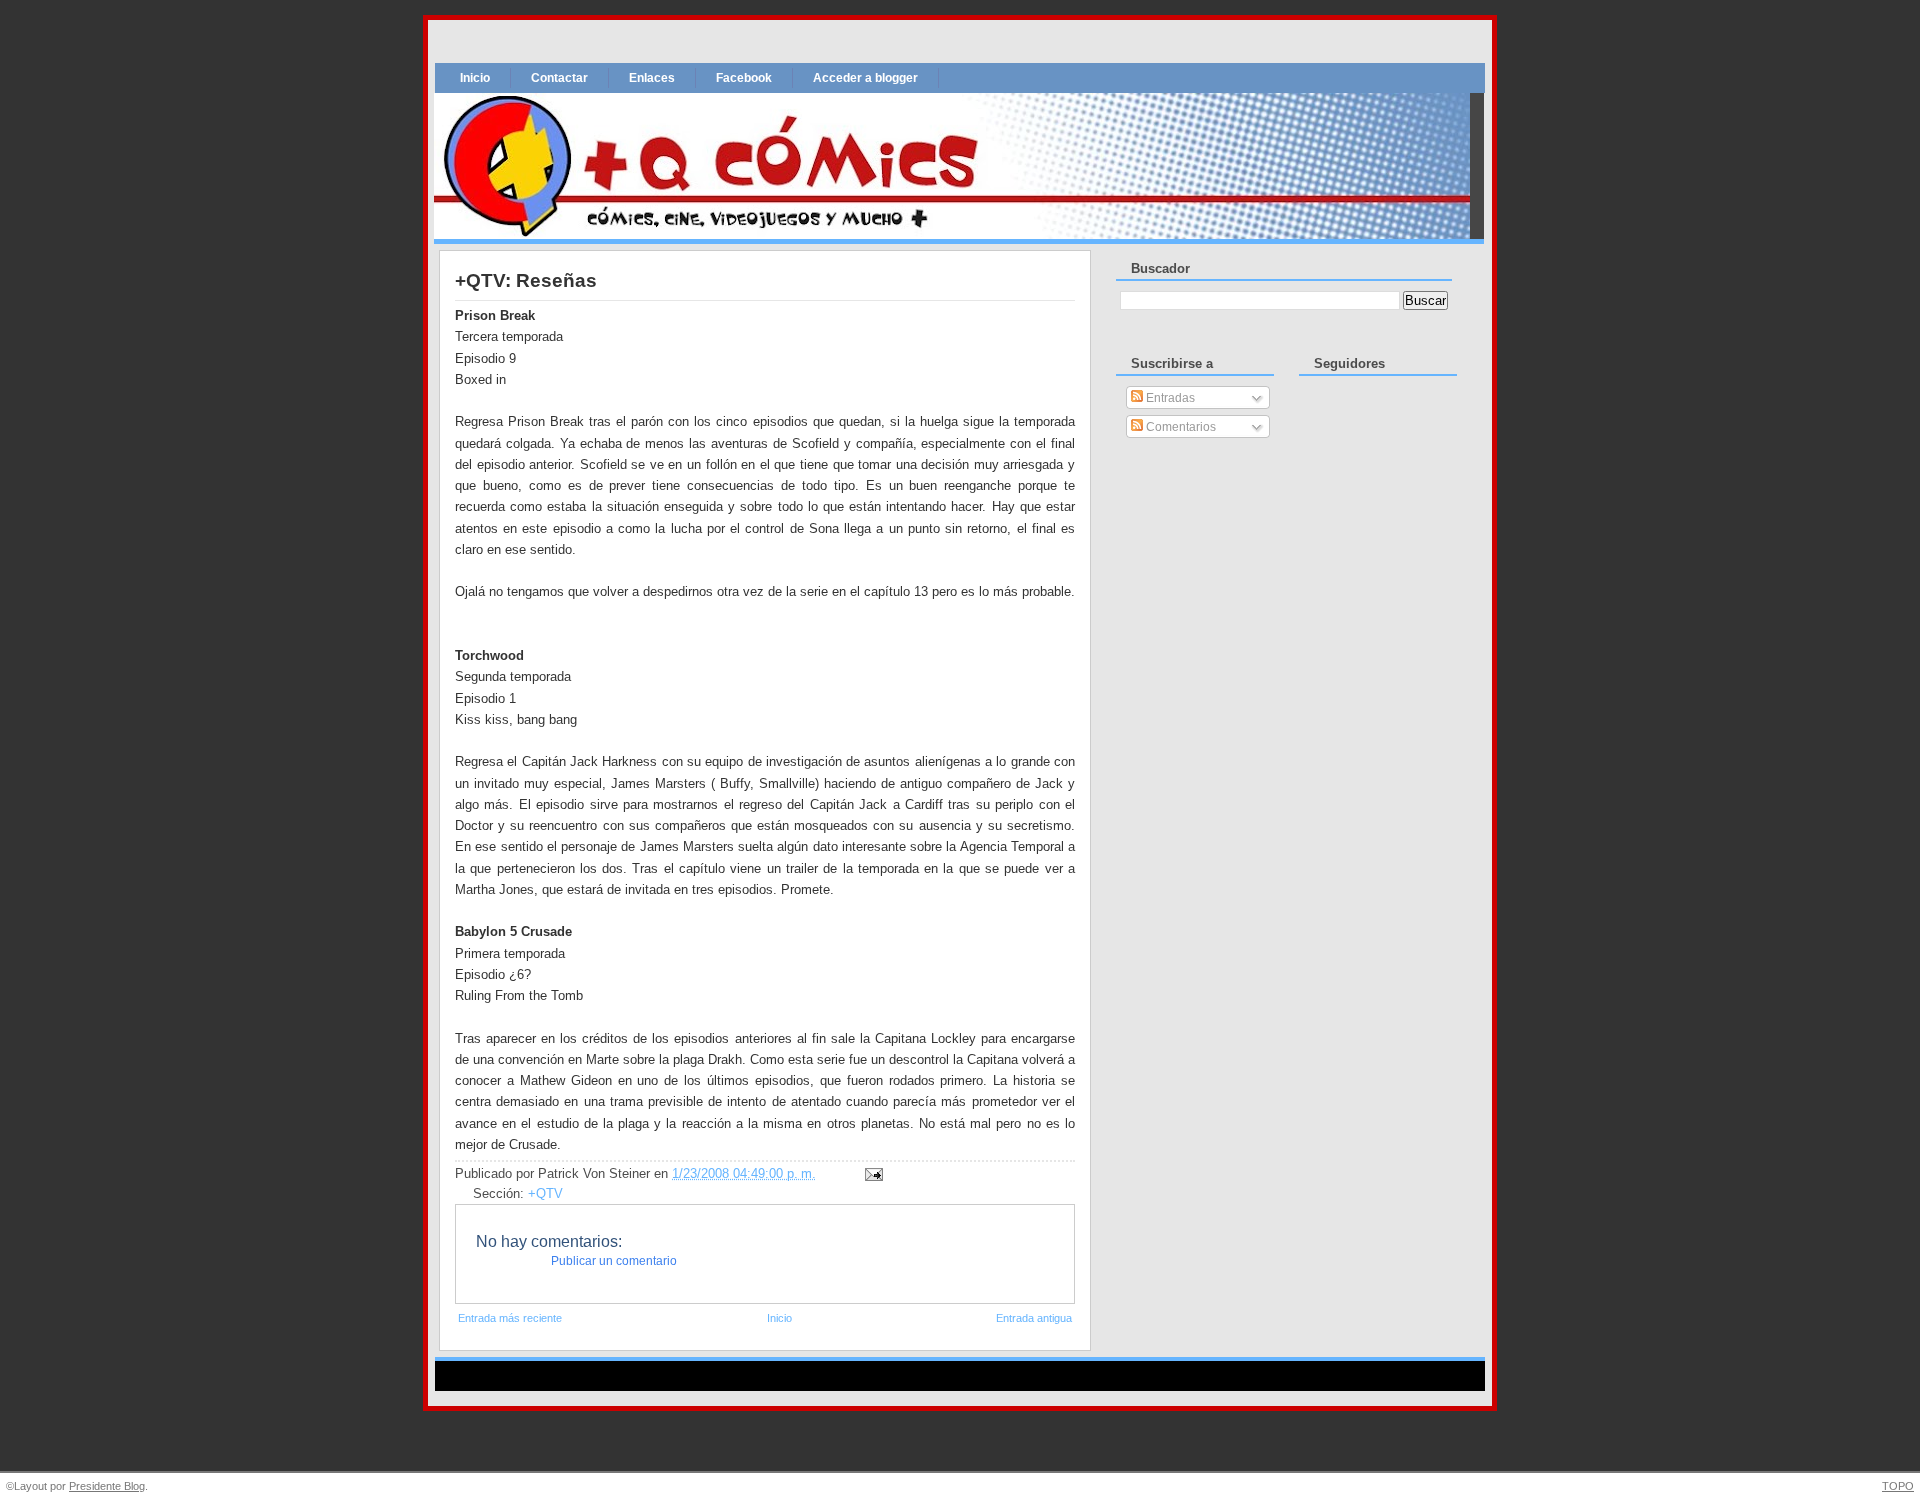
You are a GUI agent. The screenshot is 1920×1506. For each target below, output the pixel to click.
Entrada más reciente (510, 1318)
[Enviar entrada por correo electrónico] (871, 1174)
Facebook (744, 78)
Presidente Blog (107, 1486)
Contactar (559, 78)
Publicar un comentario (614, 1261)
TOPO (1898, 1486)
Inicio (475, 78)
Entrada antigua (1034, 1318)
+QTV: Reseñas (526, 280)
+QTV (545, 1194)
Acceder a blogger (865, 78)
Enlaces (652, 78)
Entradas (1169, 398)
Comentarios (1179, 427)
